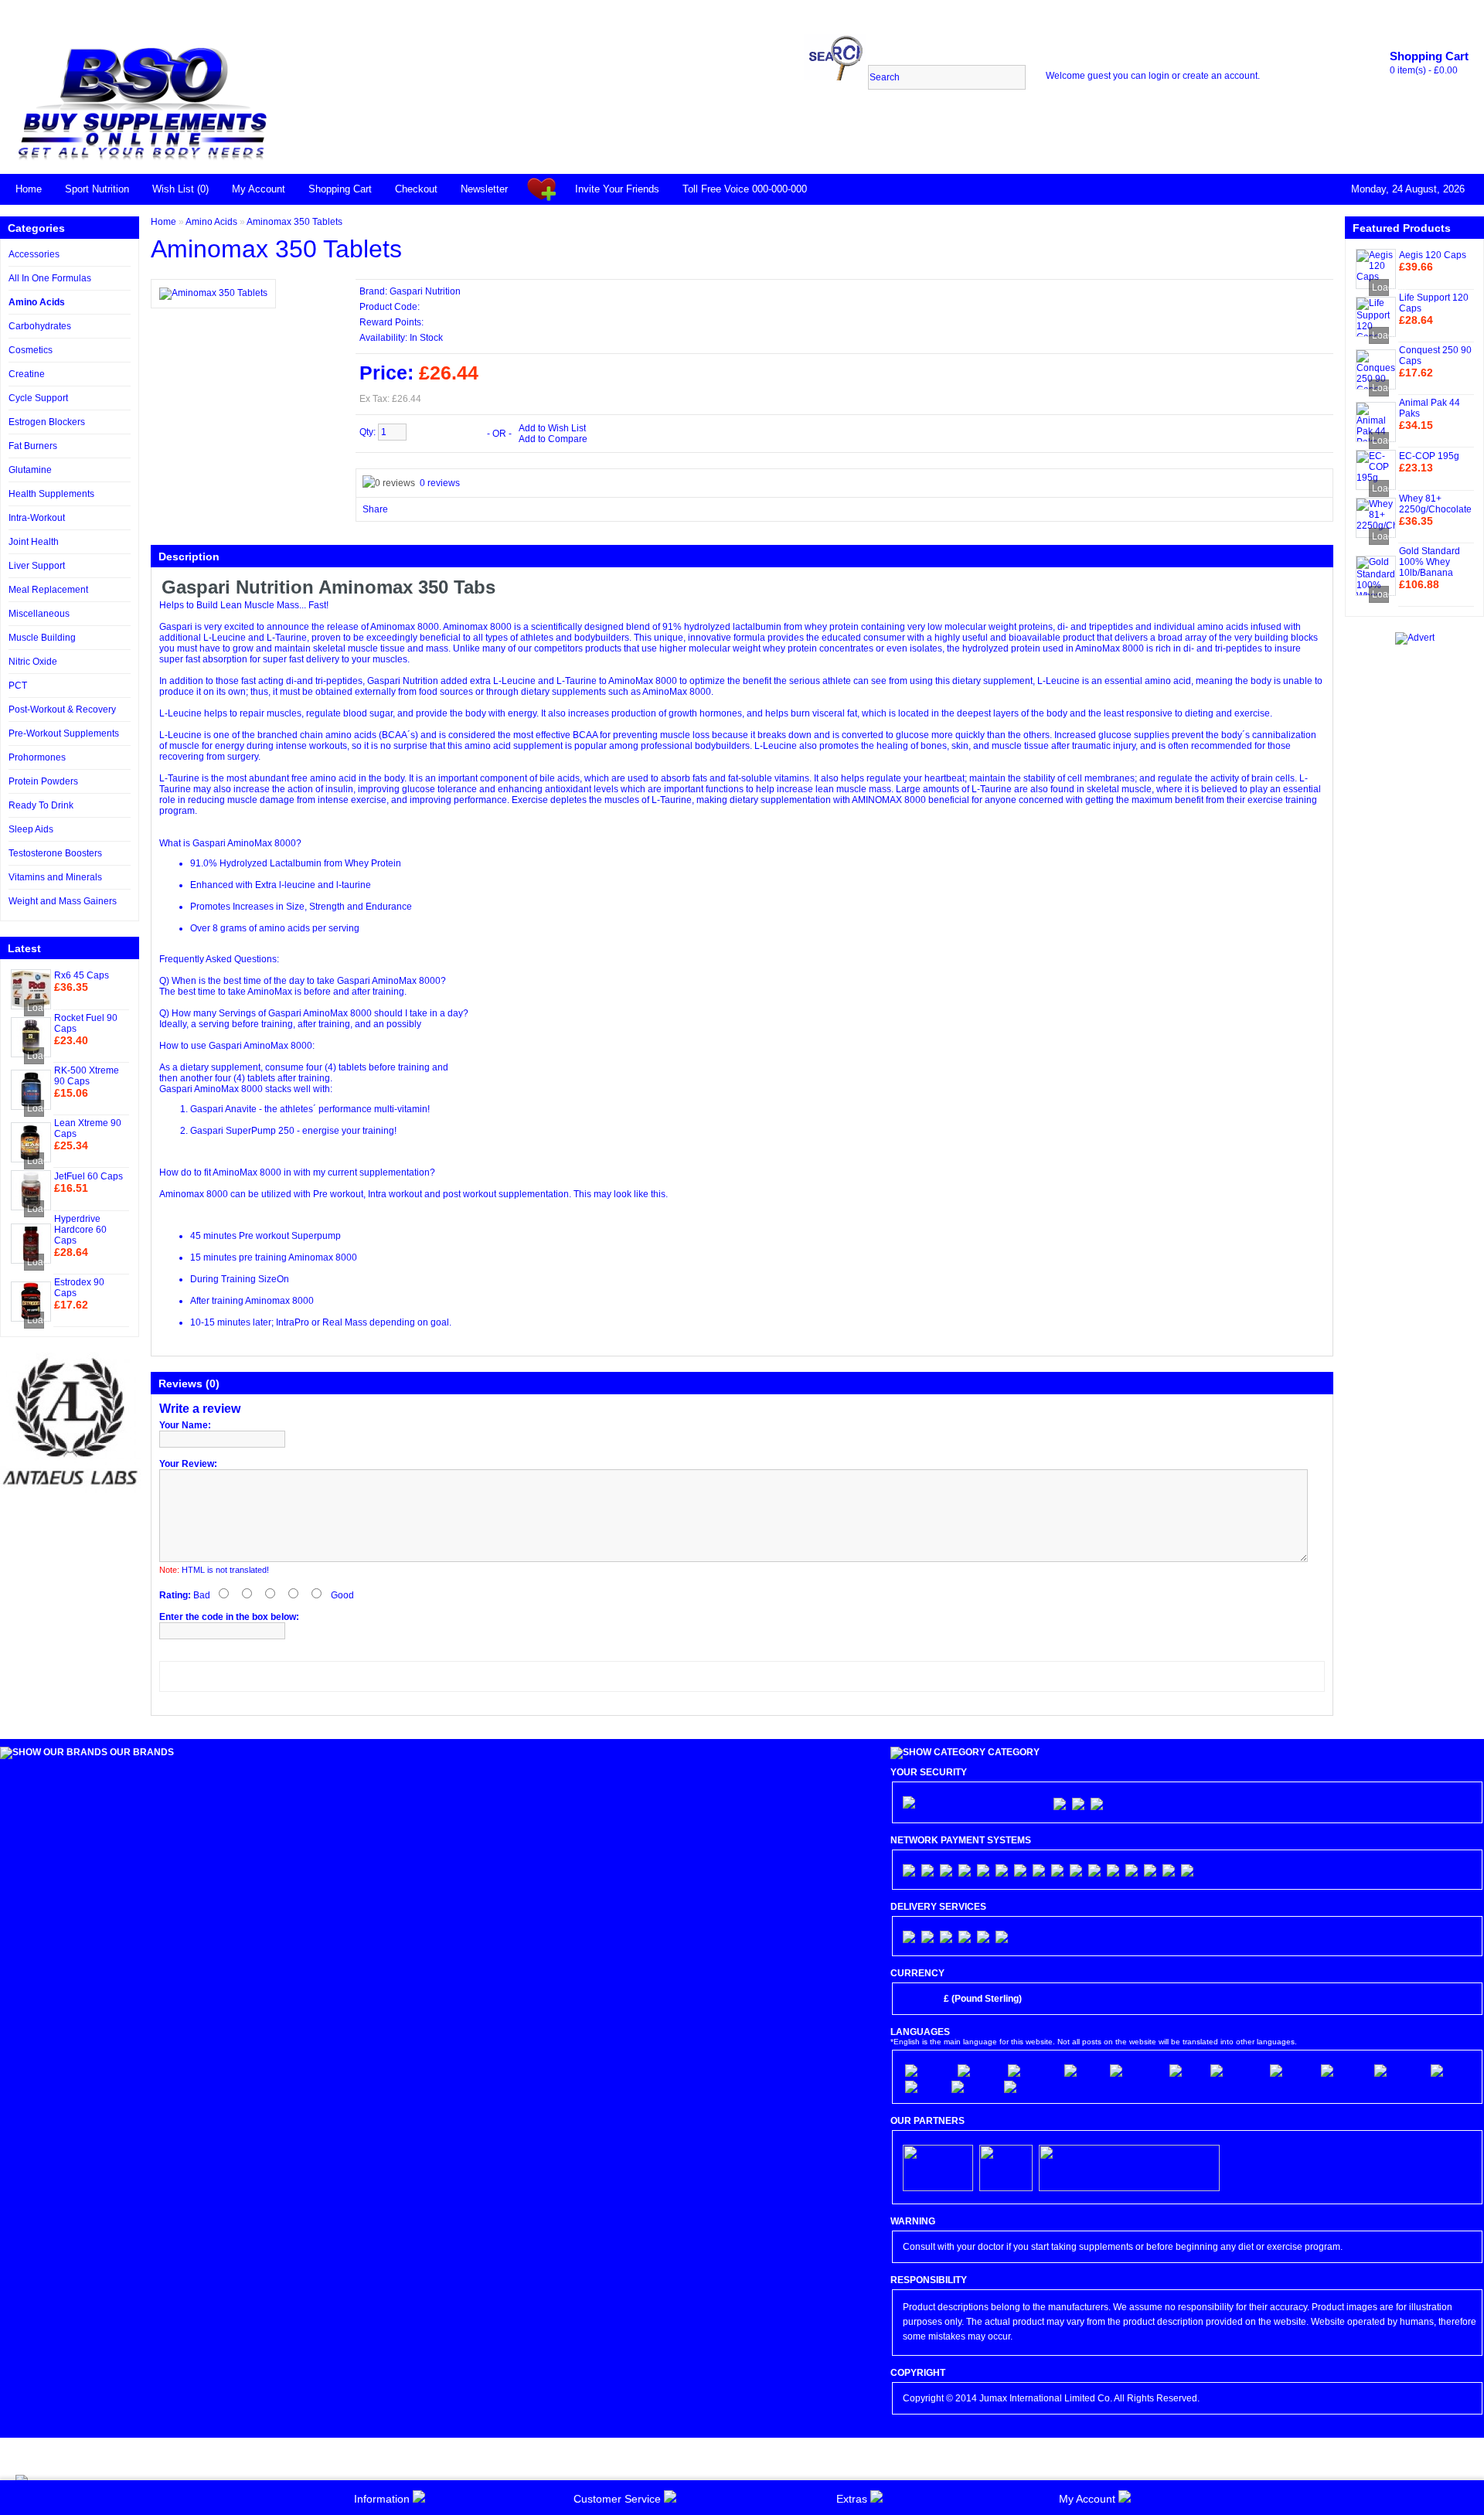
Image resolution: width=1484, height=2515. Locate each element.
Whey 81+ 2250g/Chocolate (1435, 504)
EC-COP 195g (1429, 456)
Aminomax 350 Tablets (294, 222)
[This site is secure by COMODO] (975, 1802)
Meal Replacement (48, 590)
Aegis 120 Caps (1433, 255)
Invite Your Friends (617, 189)
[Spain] (1083, 2071)
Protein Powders (43, 781)
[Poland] (1291, 2071)
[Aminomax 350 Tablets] (213, 293)
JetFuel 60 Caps (88, 1176)
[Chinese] (1398, 2071)
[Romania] (1236, 2071)
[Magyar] (973, 2087)
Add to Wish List (552, 428)
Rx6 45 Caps (82, 975)
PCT (18, 686)
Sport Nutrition (97, 189)
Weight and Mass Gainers (63, 901)
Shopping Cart (340, 189)
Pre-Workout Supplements (64, 733)
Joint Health (34, 542)
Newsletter (484, 189)
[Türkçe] (1025, 2087)
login (1159, 76)
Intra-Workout (37, 518)
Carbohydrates (40, 326)
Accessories (34, 254)
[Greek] (924, 2087)
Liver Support (37, 566)
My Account (259, 189)
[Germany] (1135, 2071)
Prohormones (37, 757)
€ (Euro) (920, 1999)
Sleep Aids (31, 829)
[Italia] (1186, 2071)
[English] (927, 2071)
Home (29, 189)
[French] (979, 2071)
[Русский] (1454, 2071)
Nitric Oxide (33, 662)
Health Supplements (51, 494)
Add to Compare (553, 439)
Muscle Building (42, 638)
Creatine (27, 374)
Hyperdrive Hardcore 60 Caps (80, 1230)
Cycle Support (38, 398)
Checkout (416, 189)
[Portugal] (1032, 2071)
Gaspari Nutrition (425, 291)
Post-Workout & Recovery (62, 710)
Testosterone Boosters (55, 853)
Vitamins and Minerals (55, 877)
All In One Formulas (50, 278)
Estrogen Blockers (47, 422)
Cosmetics (31, 350)
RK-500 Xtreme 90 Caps (87, 1076)
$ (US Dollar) (1056, 1999)
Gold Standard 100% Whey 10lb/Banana (1430, 562)
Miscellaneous (39, 614)
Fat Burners (33, 446)
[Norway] (1343, 2071)
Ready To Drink (41, 805)
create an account (1220, 76)
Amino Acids (37, 302)
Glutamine (30, 470)
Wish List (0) (180, 189)
